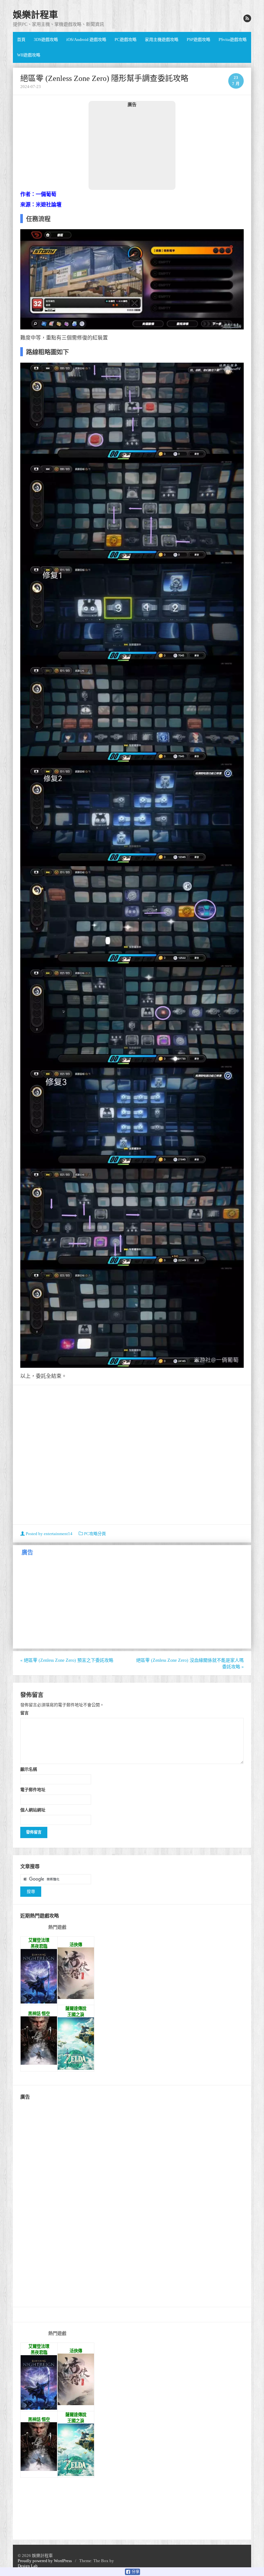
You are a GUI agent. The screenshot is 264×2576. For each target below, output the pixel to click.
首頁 (21, 39)
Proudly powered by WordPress (45, 2561)
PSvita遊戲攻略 (233, 39)
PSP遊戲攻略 (198, 39)
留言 (24, 1713)
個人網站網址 (33, 1810)
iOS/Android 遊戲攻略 (86, 39)
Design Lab (28, 2566)
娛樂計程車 (35, 15)
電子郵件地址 (33, 1789)
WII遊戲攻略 (29, 55)
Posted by (49, 1534)
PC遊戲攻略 (126, 39)
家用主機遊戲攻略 (162, 39)
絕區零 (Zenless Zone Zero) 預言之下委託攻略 (67, 1660)
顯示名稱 (29, 1769)
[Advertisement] (132, 148)
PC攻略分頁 (95, 1534)
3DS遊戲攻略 (46, 39)
